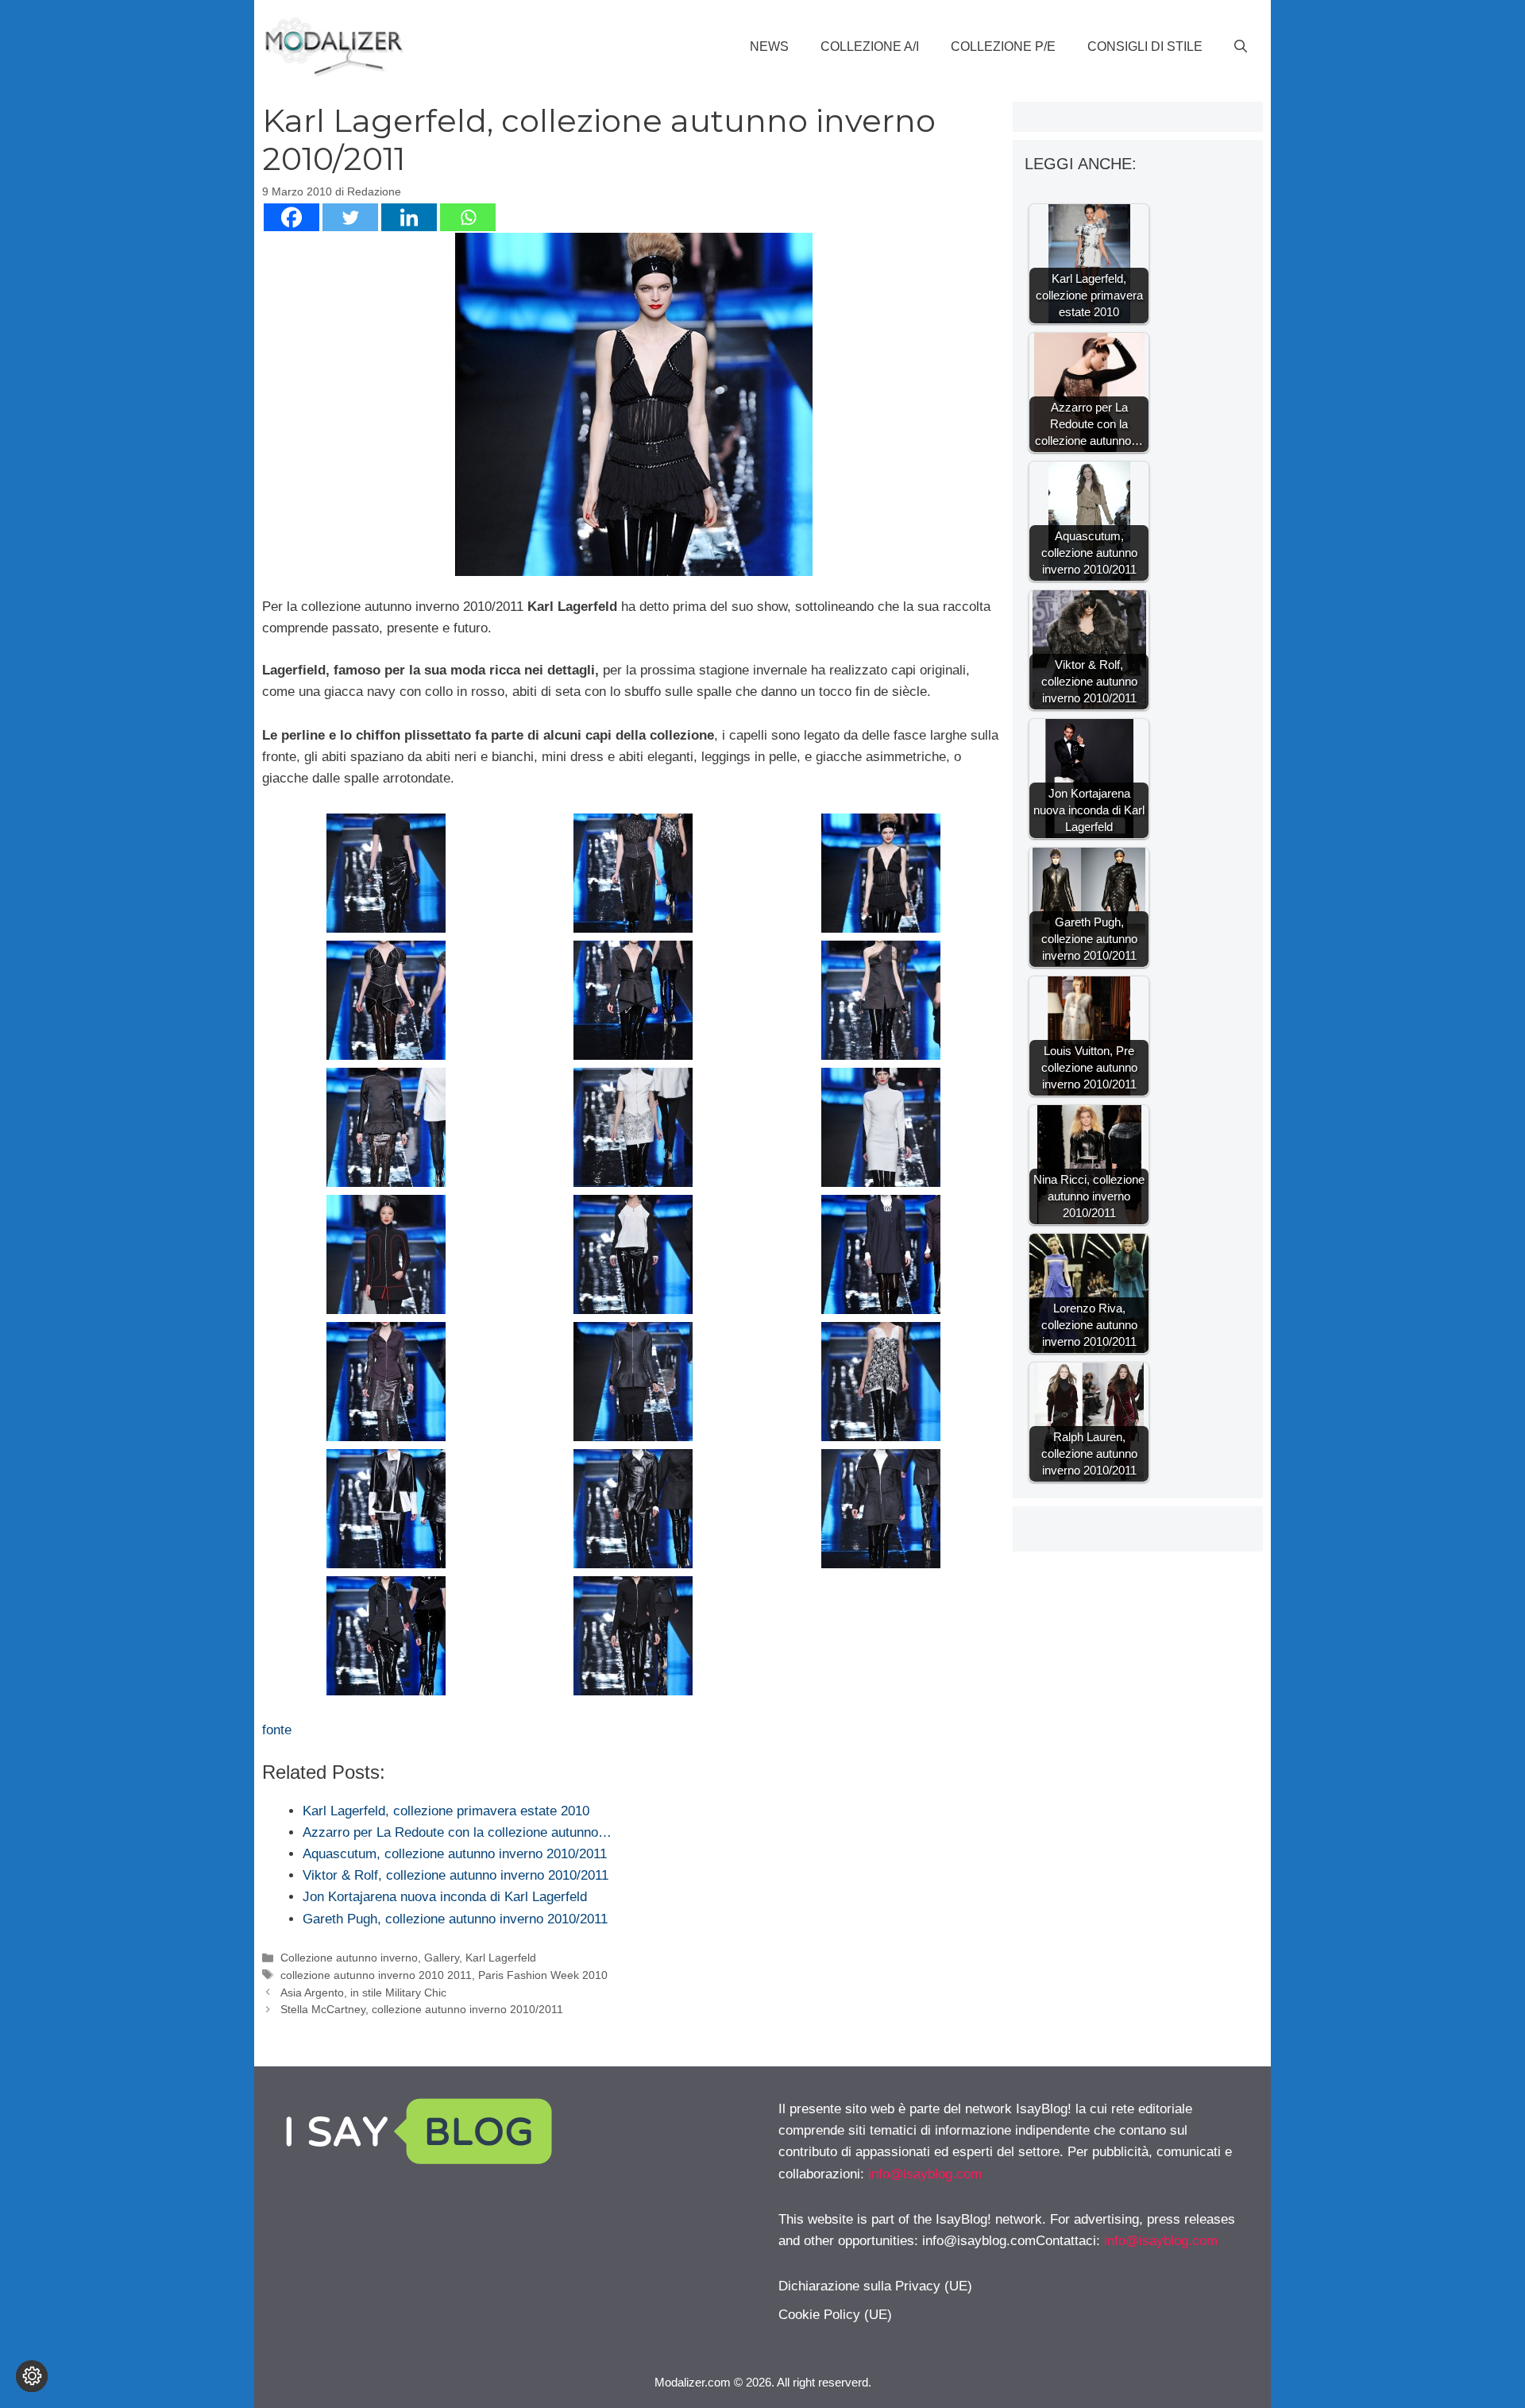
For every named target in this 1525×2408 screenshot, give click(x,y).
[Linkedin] (409, 217)
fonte (277, 1730)
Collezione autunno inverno (349, 1958)
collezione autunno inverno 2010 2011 (376, 1975)
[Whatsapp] (468, 217)
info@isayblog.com (925, 2174)
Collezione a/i (870, 46)
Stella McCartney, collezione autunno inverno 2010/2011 (422, 2009)
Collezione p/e (1003, 46)
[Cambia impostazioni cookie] (32, 2376)
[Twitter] (350, 217)
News (769, 46)
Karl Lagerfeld (501, 1958)
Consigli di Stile (1145, 46)
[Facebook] (291, 217)
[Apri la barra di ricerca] (1241, 47)
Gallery (442, 1958)
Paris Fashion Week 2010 (543, 1975)
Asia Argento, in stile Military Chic (363, 1992)
